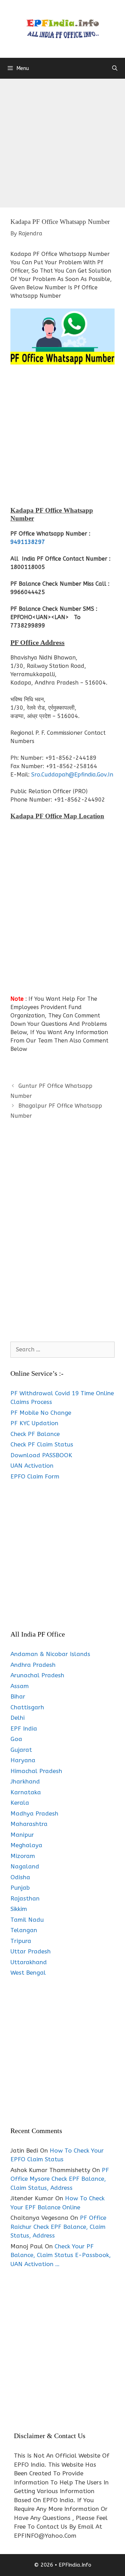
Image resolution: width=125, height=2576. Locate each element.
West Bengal (28, 1973)
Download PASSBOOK (41, 1455)
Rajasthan (25, 1898)
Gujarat (21, 1750)
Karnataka (26, 1792)
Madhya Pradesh (34, 1813)
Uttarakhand (29, 1962)
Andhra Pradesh (33, 1665)
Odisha (20, 1877)
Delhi (18, 1718)
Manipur (22, 1835)
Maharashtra (29, 1824)
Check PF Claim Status (42, 1444)
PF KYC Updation (34, 1423)
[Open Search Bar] (115, 68)
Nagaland (25, 1866)
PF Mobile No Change (41, 1413)
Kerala (20, 1803)
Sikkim (19, 1909)
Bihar (18, 1696)
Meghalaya (26, 1845)
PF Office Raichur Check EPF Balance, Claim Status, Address (58, 2227)
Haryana (23, 1760)
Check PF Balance (35, 1434)
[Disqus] (62, 1238)
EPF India (24, 1728)
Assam (20, 1686)
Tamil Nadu (27, 1920)
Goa (16, 1739)
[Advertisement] (62, 145)
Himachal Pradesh (36, 1771)
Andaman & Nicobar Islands (50, 1654)
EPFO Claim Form (35, 1476)
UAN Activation (32, 1466)
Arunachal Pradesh (37, 1675)
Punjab (20, 1888)
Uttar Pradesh (31, 1951)
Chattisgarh (27, 1707)
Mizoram (23, 1856)
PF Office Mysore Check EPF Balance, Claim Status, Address (60, 2179)
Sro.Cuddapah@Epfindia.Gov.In (72, 775)
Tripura (21, 1941)
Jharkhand (25, 1781)
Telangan (24, 1930)
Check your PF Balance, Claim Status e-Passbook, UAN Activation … (61, 2255)
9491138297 (28, 542)
